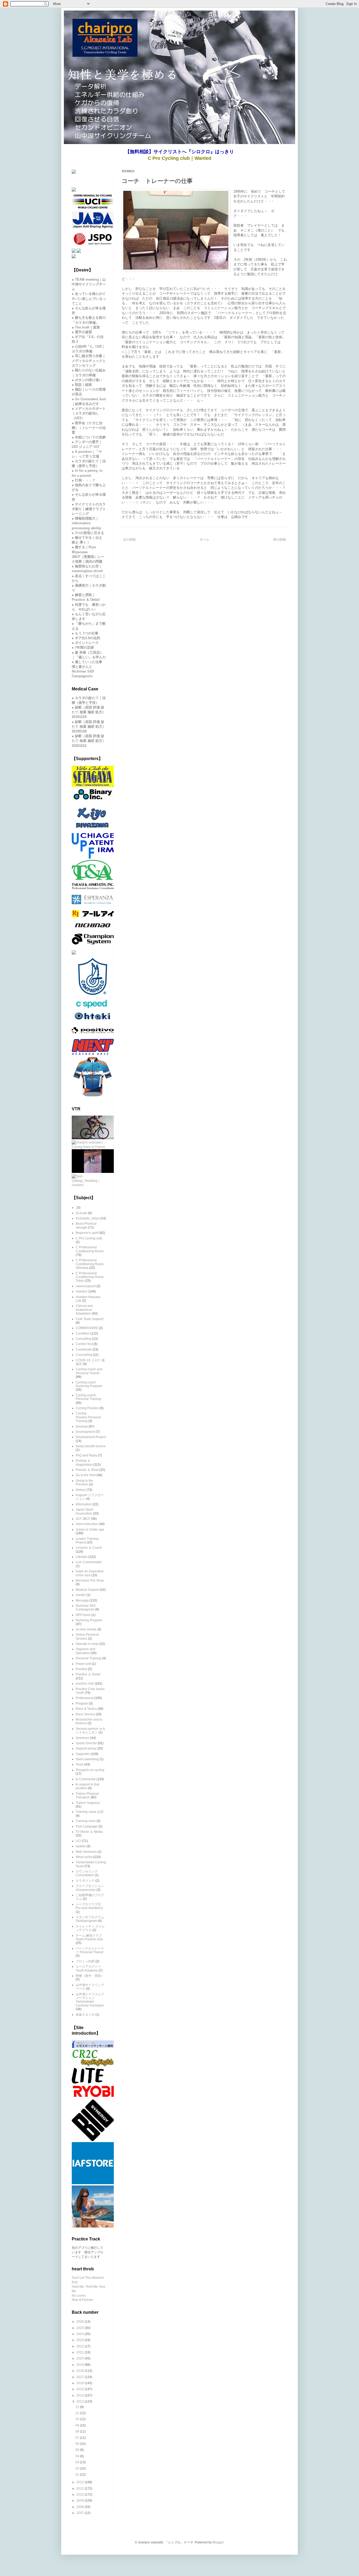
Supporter (83, 1754)
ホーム (204, 540)
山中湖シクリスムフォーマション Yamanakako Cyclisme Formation (90, 2000)
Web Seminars (86, 1852)
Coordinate (84, 1349)
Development (85, 1432)
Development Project (91, 1437)
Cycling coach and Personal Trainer (89, 1371)
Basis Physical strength (86, 1225)
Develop (82, 1426)
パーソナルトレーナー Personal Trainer (90, 1950)
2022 (81, 2346)
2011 (81, 2488)
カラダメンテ (85, 1881)
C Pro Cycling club (89, 1238)
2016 (81, 2383)
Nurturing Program (89, 1620)
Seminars (83, 1738)
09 (78, 2425)
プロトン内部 (85, 1961)
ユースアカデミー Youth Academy (88, 1968)
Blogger (218, 2542)
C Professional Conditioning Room (90, 1249)
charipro (82, 1291)
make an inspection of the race (90, 1573)
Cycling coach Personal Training (88, 1397)
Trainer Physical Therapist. (87, 1795)
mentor (81, 1595)
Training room (86, 1821)
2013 (81, 2401)
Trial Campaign (87, 1826)
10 (78, 2419)
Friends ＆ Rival (87, 1470)
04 (78, 2456)
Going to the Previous (84, 1482)
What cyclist (84, 1857)
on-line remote (86, 1629)
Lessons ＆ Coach (89, 1548)
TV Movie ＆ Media (89, 1832)
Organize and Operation (85, 1651)
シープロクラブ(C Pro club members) (89, 1906)
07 (78, 2438)
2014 (81, 2395)
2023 (81, 2340)
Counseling (84, 1355)
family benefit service (91, 1446)
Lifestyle (82, 1557)
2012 (81, 2482)
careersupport (86, 1286)
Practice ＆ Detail (88, 1674)
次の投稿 (129, 540)
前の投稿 (280, 540)
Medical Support (87, 1590)
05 (78, 2450)
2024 (81, 2334)
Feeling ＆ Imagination (84, 1463)
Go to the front (86, 1475)
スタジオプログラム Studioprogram (90, 1919)
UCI (78, 1841)
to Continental (86, 1779)
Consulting (83, 1339)
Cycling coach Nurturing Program (89, 1384)
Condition (83, 1333)
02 (78, 2469)
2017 (81, 2377)
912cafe (81, 1213)
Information (84, 1504)
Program (82, 1703)
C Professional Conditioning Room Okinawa (90, 1264)
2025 (81, 2328)
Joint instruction (87, 1524)
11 (78, 2413)
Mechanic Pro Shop (90, 1581)
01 (78, 2475)
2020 (81, 2358)
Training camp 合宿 (89, 1812)
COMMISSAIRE (87, 1328)
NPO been (83, 1615)
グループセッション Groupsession (90, 1888)
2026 (81, 2322)
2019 (81, 2365)
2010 (81, 2495)
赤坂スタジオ (85, 2015)
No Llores (79, 2296)
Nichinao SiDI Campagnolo (86, 1608)
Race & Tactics (86, 1709)
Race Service (85, 1714)
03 (78, 2462)
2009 (81, 2501)
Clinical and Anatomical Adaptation (84, 1310)
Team (80, 1764)
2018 (81, 2371)
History (81, 1490)
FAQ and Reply (86, 1455)
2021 (81, 2352)
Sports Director (86, 1743)
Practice (81, 1669)
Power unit (83, 1664)
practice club (85, 1684)
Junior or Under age (90, 1530)
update (81, 1846)
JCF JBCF (83, 1519)
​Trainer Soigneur (88, 1803)
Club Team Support (89, 1319)
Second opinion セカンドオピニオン (91, 1731)
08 (78, 2431)
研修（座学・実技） (90, 1976)
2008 (81, 2507)
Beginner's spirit (87, 1233)
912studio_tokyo (88, 1218)
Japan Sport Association (84, 1511)
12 (78, 2407)
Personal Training (88, 1658)
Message (82, 1600)
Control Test (84, 1344)
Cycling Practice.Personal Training (88, 1417)
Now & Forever (82, 2300)
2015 (81, 2389)
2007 (81, 2513)
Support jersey (86, 1748)
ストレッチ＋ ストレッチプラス (90, 1928)
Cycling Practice (87, 1408)
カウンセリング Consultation (87, 1873)
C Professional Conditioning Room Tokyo (90, 1277)
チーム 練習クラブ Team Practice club (89, 1937)
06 (78, 2444)
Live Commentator (89, 1562)
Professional (85, 1698)
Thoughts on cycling (90, 1770)
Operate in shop (87, 1644)
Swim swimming (87, 1759)
